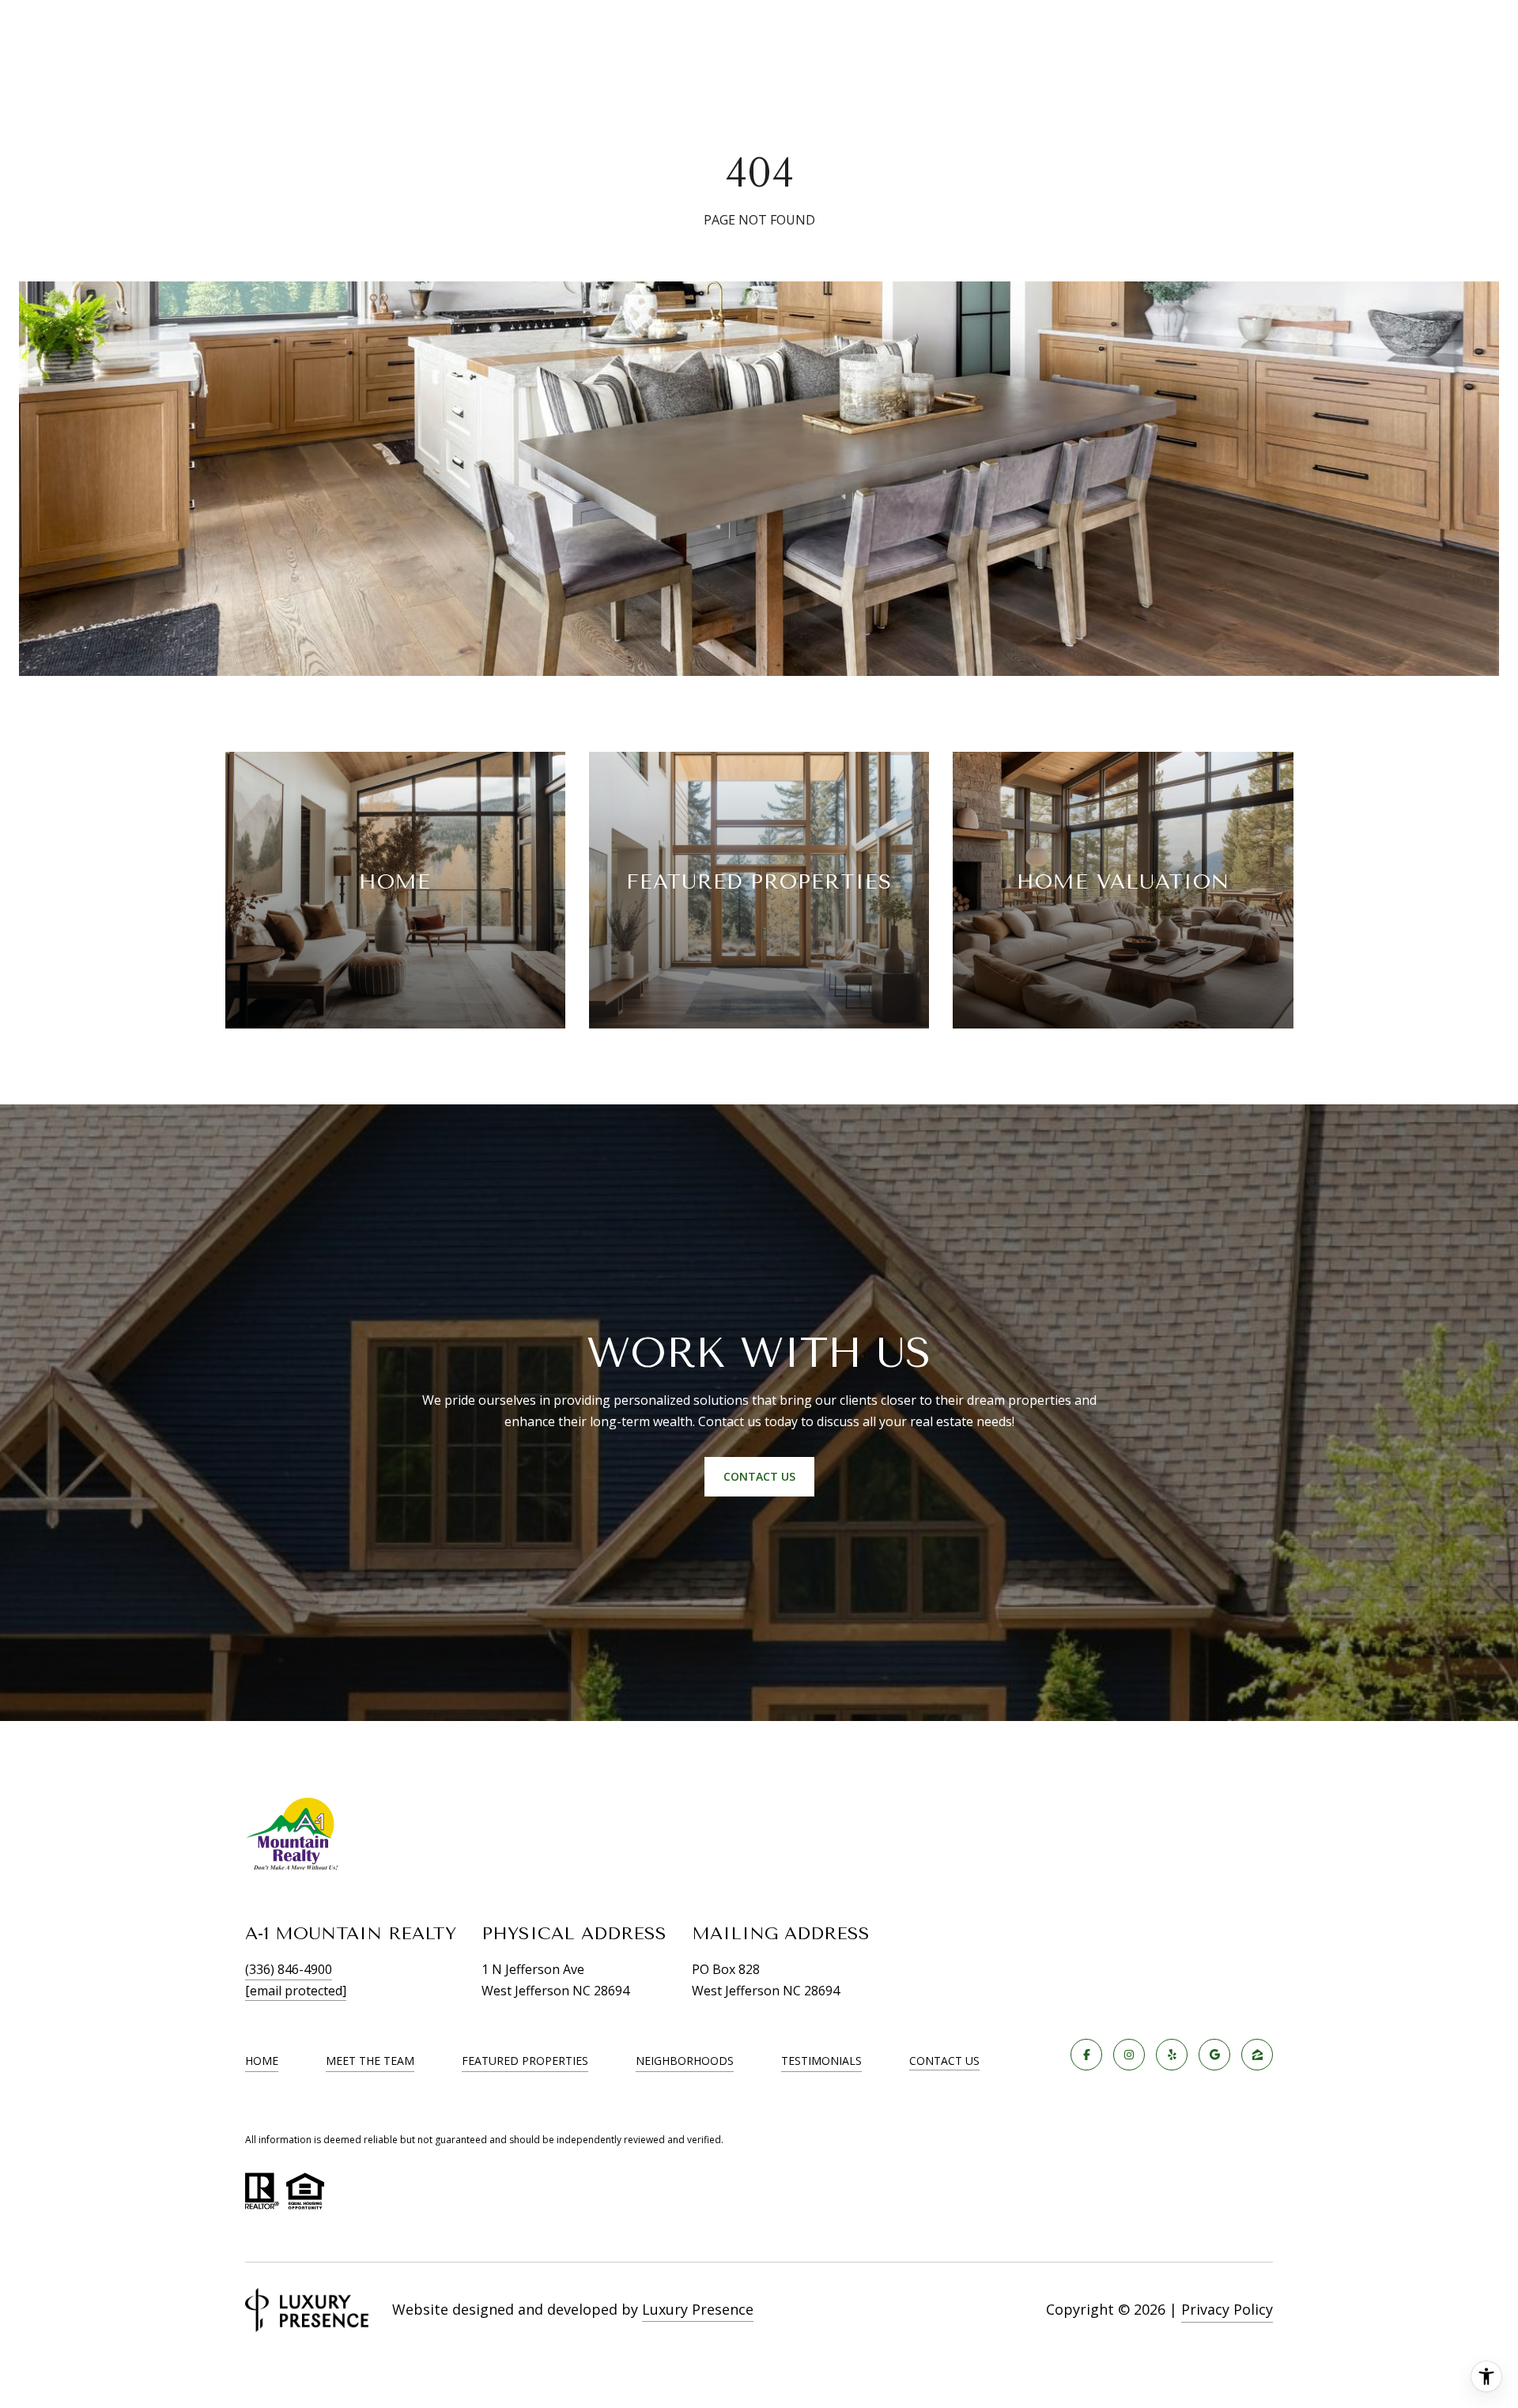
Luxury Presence (698, 2309)
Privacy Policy (1227, 2309)
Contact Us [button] (759, 1476)
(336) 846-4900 (289, 1969)
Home (262, 2061)
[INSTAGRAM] (1129, 2055)
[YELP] (1172, 2055)
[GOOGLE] (1214, 2055)
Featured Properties (525, 2061)
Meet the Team (370, 2061)
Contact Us (944, 2061)
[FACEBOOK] (1086, 2055)
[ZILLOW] (1257, 2055)
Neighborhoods (685, 2061)
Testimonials (821, 2061)
